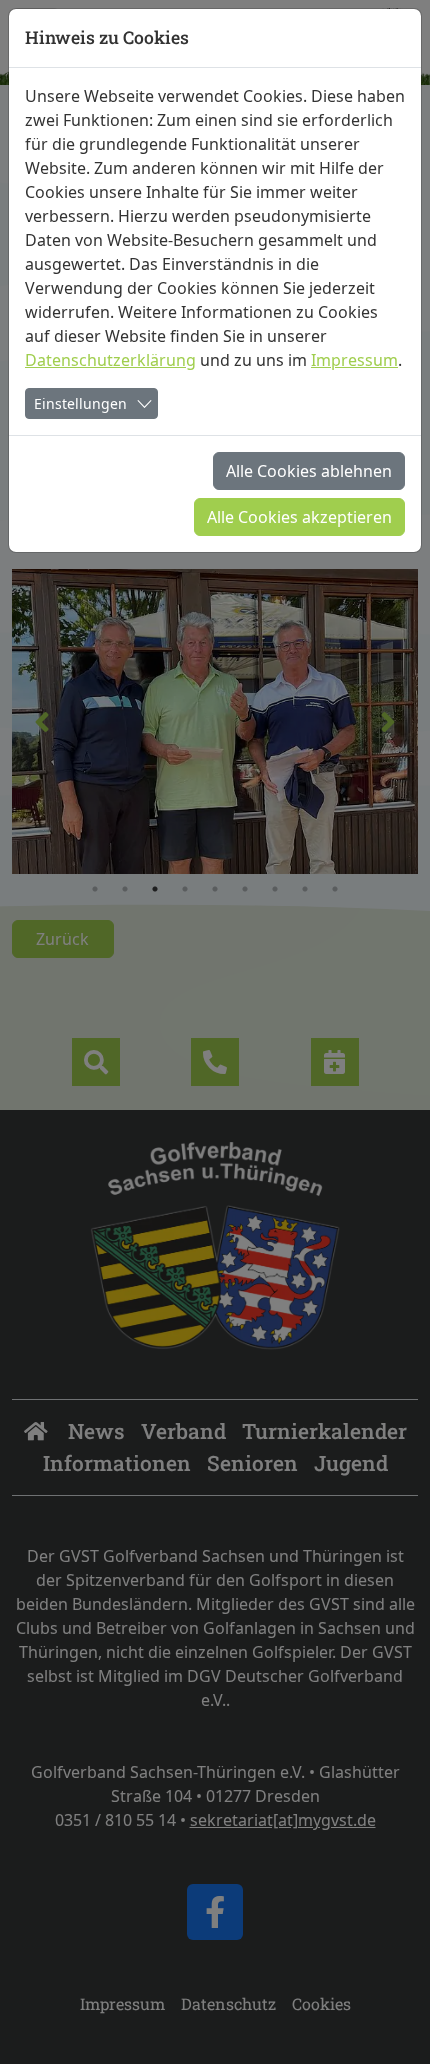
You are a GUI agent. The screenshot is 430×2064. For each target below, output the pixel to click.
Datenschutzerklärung (110, 360)
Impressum (354, 360)
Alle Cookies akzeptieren (299, 517)
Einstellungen (80, 403)
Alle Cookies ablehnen (309, 471)
